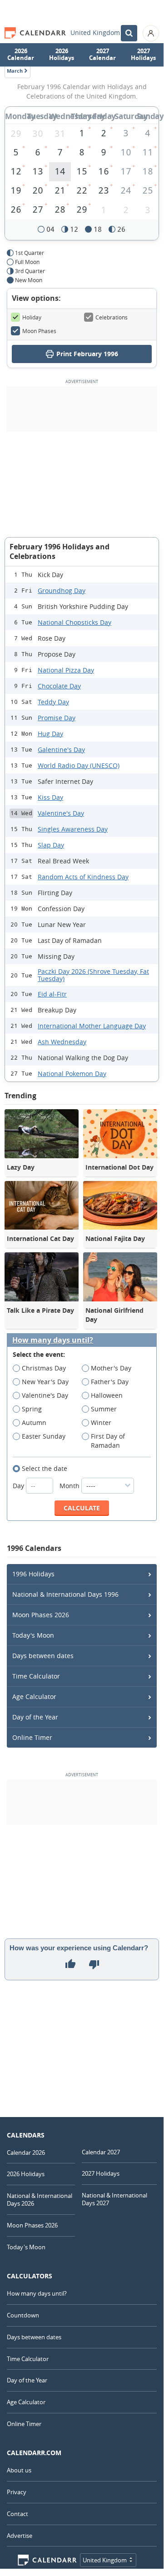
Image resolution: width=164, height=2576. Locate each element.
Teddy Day (53, 702)
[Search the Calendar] (129, 33)
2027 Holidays (143, 55)
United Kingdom (95, 33)
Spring (32, 1409)
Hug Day (50, 734)
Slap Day (51, 845)
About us (19, 2470)
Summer (104, 1409)
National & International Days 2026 (40, 2200)
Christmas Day (44, 1368)
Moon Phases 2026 (41, 1615)
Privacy (17, 2492)
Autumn (34, 1423)
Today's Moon (33, 1635)
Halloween (107, 1395)
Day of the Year (35, 1717)
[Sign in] (151, 33)
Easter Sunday (44, 1436)
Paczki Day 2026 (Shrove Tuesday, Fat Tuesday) (93, 975)
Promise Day (57, 718)
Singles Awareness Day (73, 829)
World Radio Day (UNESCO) (79, 765)
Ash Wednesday (62, 1042)
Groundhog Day (62, 590)
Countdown (23, 2315)
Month (70, 1486)
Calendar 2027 (101, 2152)
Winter (101, 1423)
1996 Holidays (33, 1574)
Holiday (32, 317)
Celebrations (112, 317)
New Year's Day (45, 1382)
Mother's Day (111, 1368)
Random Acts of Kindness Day (83, 877)
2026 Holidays (62, 55)
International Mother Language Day (92, 1026)
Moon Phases (39, 331)
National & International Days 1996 (65, 1594)
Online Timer (32, 1737)
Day (19, 1486)
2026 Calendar (21, 55)
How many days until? (53, 1340)
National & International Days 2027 (114, 2199)
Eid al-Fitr (52, 994)
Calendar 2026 (26, 2152)
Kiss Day (50, 797)
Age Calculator (34, 1697)
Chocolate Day (59, 686)
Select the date (45, 1468)
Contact (17, 2514)
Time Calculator (36, 1676)
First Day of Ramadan (108, 1441)
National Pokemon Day (72, 1074)
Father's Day (110, 1382)
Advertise (20, 2536)
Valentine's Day (61, 813)
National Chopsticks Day (75, 622)
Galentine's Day (61, 750)
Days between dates (43, 1656)
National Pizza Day (66, 670)
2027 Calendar (102, 55)
